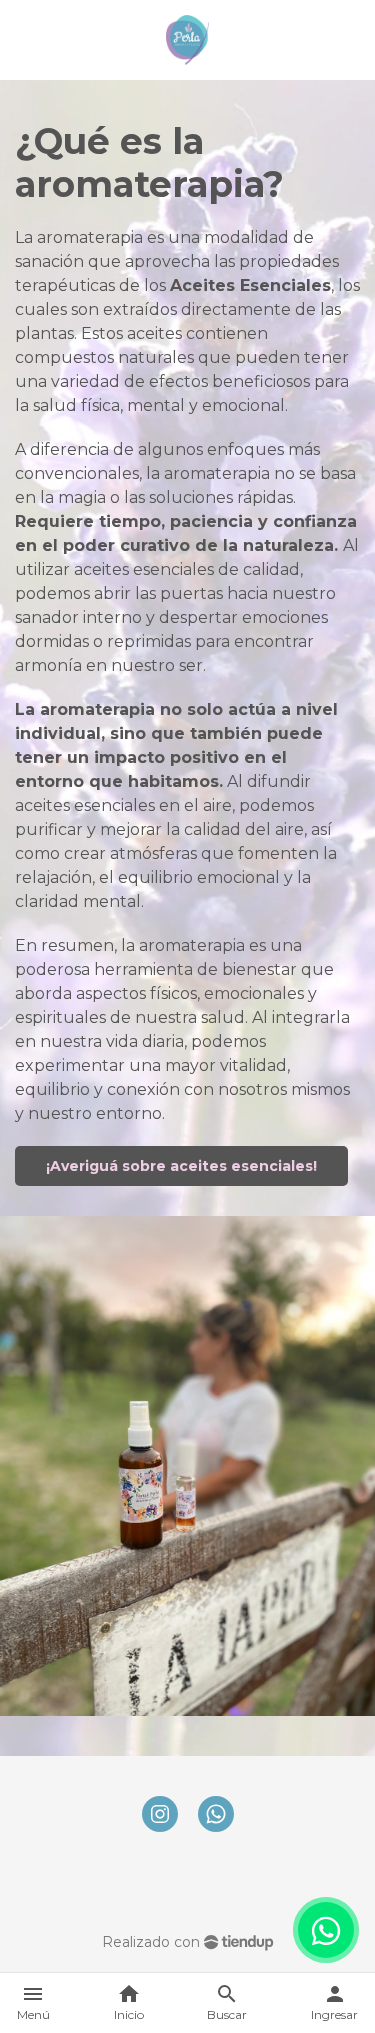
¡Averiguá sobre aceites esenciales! (181, 1166)
